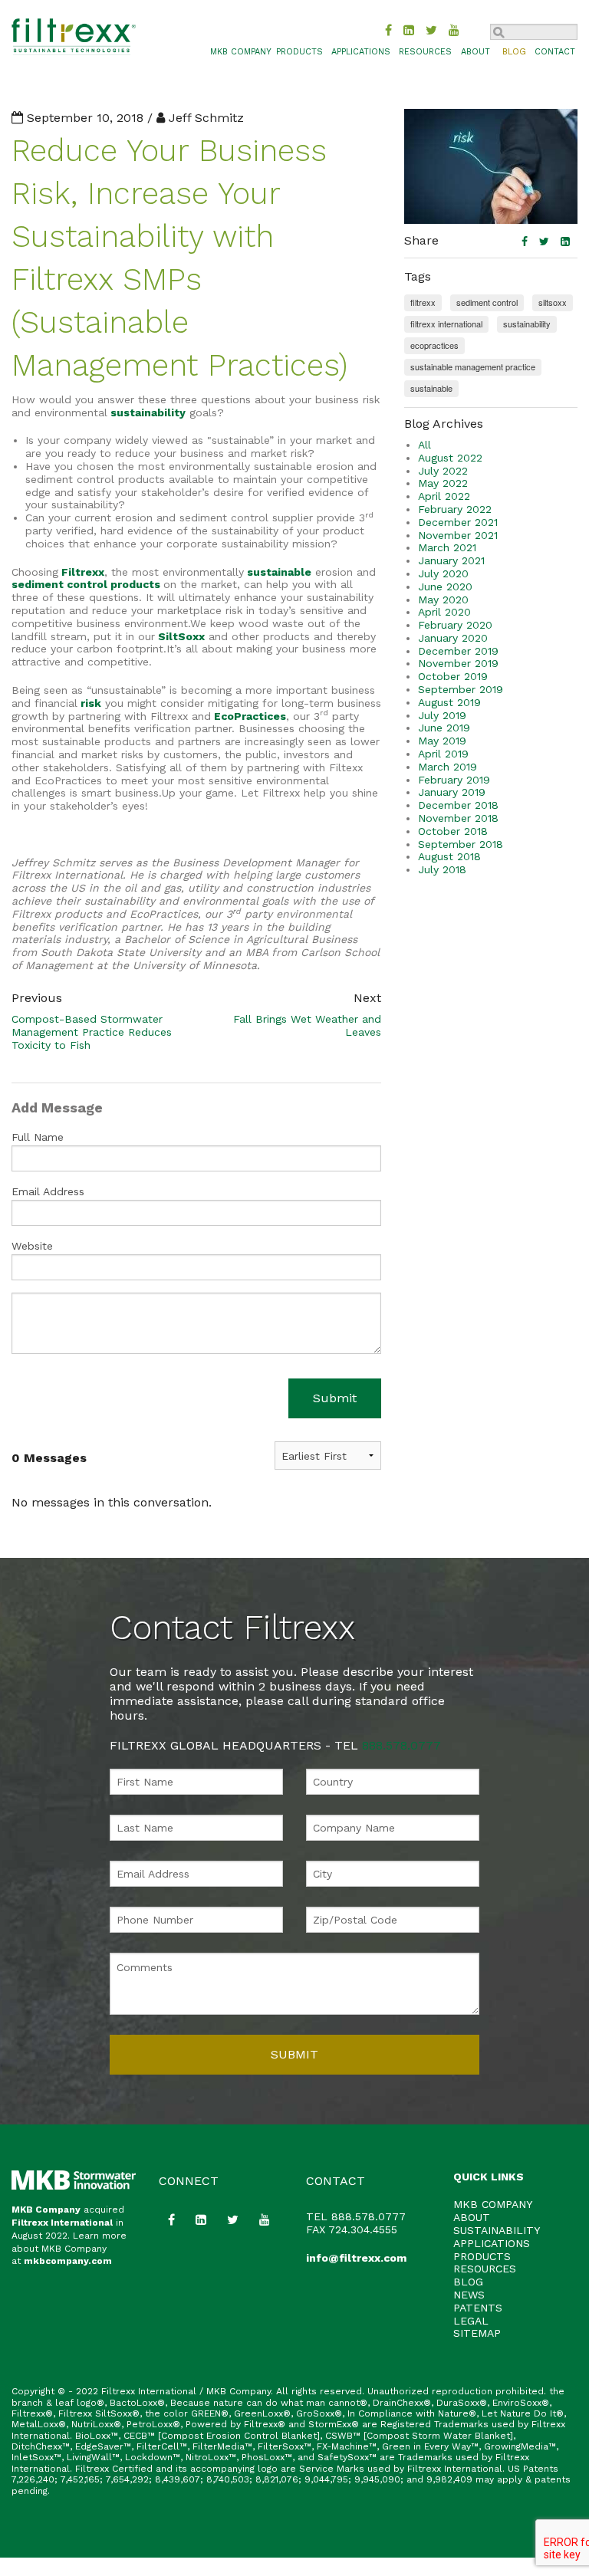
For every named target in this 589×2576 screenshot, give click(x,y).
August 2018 (449, 856)
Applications (361, 52)
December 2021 (458, 522)
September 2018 (461, 844)
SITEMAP (477, 2333)
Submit (335, 1398)
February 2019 (454, 780)
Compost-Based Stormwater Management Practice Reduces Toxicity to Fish (92, 1032)
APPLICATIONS (492, 2243)
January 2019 (452, 792)
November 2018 (458, 818)
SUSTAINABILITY (497, 2230)
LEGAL (471, 2321)
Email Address (48, 1191)
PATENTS (478, 2308)
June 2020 (445, 586)
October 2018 (453, 831)
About (475, 52)
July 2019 (442, 715)
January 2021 (451, 560)
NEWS (469, 2295)
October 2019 (453, 676)
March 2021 (447, 547)
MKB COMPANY (241, 52)
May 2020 (443, 600)
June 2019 (444, 728)
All (424, 445)
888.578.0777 (401, 1745)
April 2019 (443, 754)
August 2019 (449, 702)
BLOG (468, 2282)
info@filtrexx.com (356, 2258)
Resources (425, 52)
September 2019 (461, 689)
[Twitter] (431, 30)
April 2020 (444, 612)
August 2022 (450, 458)
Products (299, 52)
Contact (555, 52)
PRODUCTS (482, 2256)
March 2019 (448, 767)
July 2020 (443, 573)
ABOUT (472, 2217)
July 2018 (442, 869)
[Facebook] (388, 30)
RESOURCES (485, 2269)
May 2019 (442, 741)
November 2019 (458, 663)
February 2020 (455, 625)
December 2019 (458, 651)
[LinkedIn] (409, 30)
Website (32, 1246)
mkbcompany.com (68, 2261)
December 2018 (458, 805)
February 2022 (455, 509)
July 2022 (443, 471)
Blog (514, 52)
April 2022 (444, 496)
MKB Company (46, 2210)
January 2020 (453, 638)
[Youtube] (454, 30)
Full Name (38, 1137)
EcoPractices (250, 716)
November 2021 (458, 535)
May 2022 (443, 483)
